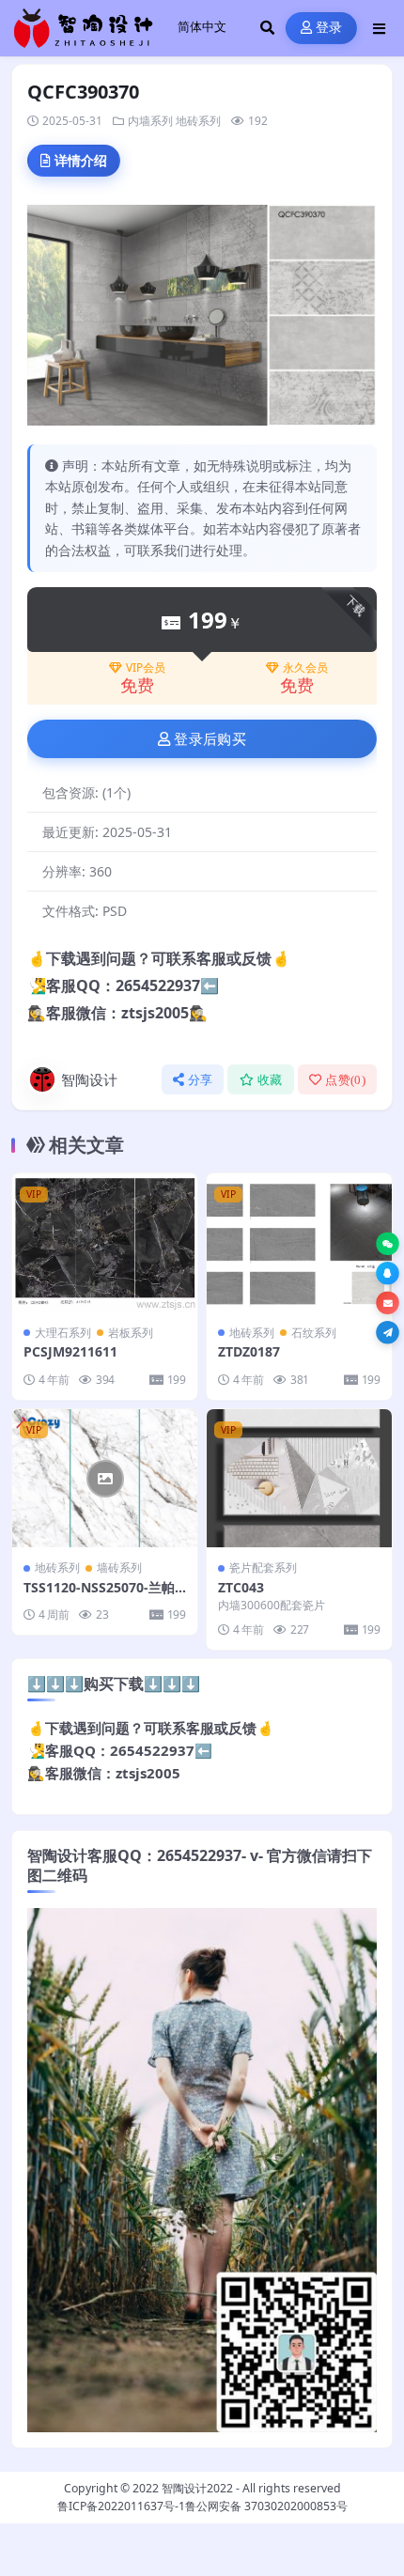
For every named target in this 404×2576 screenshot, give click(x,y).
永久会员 (305, 668)
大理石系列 (63, 1333)
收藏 (270, 1080)
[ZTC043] (299, 1479)
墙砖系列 (119, 1567)
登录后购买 (210, 739)
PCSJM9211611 (70, 1351)
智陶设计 (89, 1079)
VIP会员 (146, 668)
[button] (388, 1244)
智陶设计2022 (197, 2488)
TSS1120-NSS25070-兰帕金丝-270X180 (99, 1596)
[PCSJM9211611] (105, 1243)
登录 (329, 28)
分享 (201, 1080)
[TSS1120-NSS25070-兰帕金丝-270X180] (105, 1479)
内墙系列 (150, 121)
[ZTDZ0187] (299, 1243)
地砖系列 (198, 121)
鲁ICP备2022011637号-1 (121, 2506)
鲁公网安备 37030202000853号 (266, 2506)
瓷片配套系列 (263, 1567)
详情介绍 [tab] (81, 160)
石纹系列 (314, 1333)
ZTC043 (241, 1587)
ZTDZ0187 (249, 1351)
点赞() (345, 1080)
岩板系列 (131, 1333)
